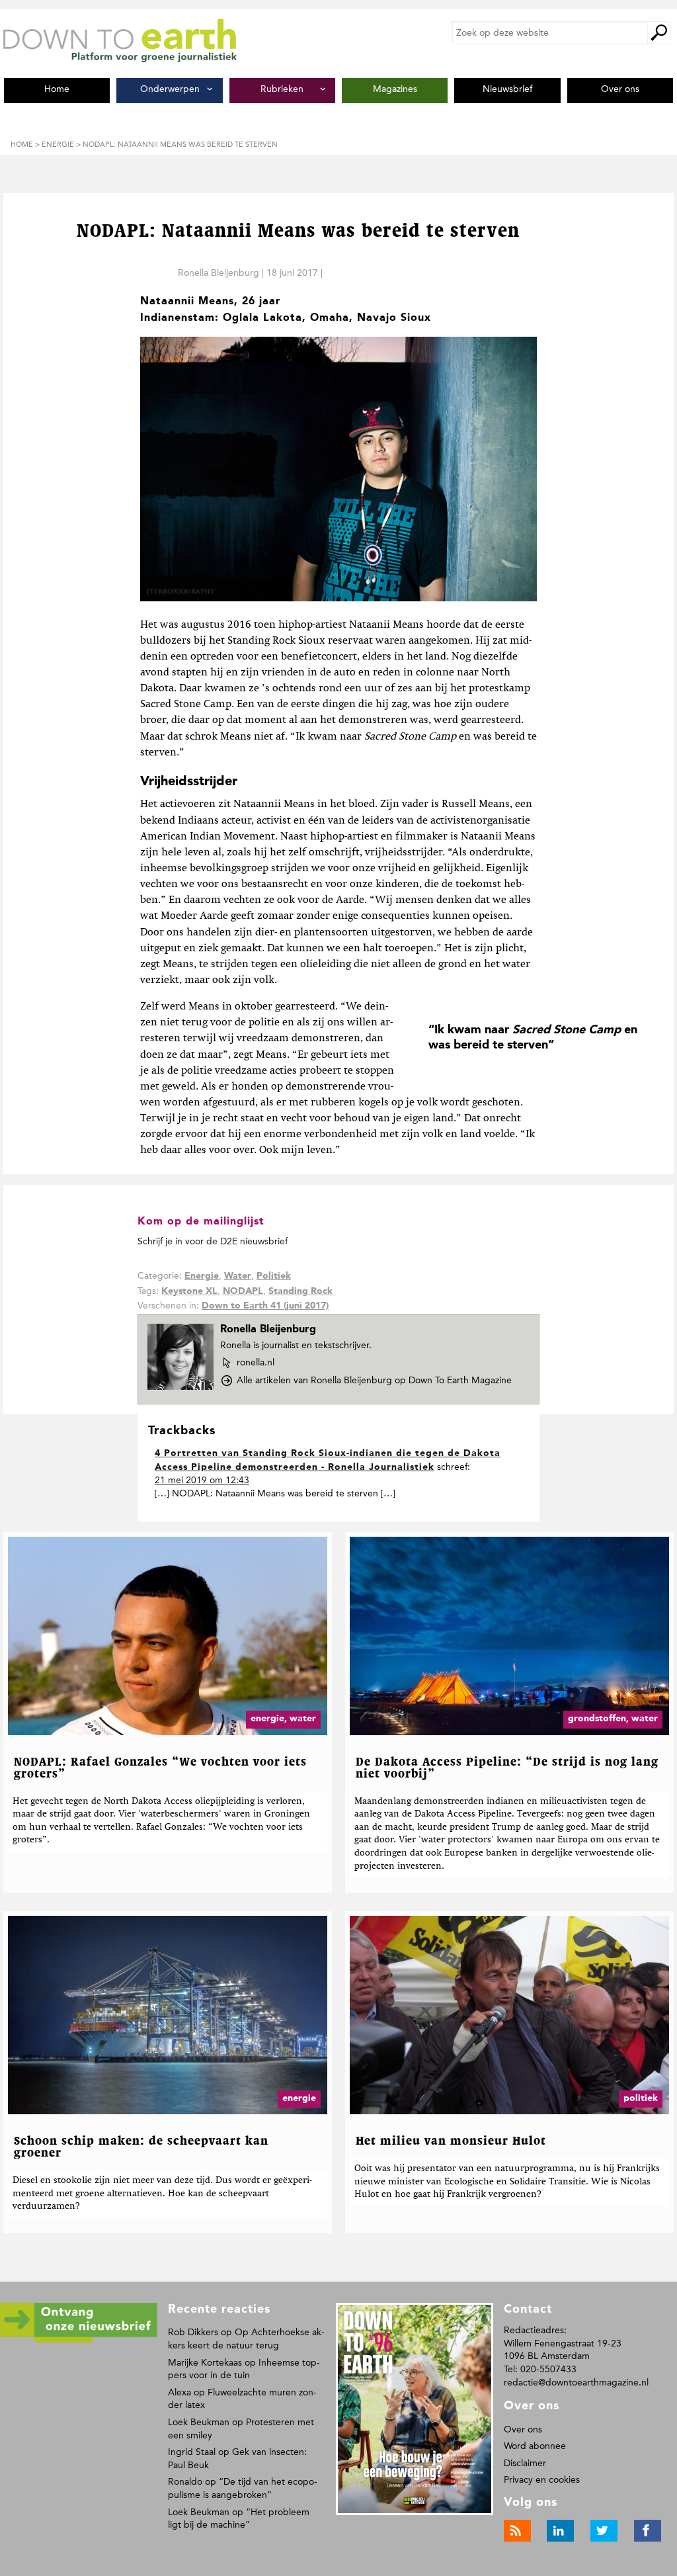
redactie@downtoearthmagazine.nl (576, 2383)
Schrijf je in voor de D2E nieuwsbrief (213, 1241)
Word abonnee (535, 2446)
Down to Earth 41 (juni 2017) (265, 1306)
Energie (202, 1276)
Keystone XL (189, 1291)
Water (238, 1276)
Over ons (523, 2429)
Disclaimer (525, 2463)
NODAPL (243, 1291)
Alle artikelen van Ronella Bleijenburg (374, 1380)
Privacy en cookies (542, 2480)
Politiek (274, 1276)
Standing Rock (300, 1291)
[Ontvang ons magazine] (79, 2340)
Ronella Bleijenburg (219, 273)
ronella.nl (255, 1363)
